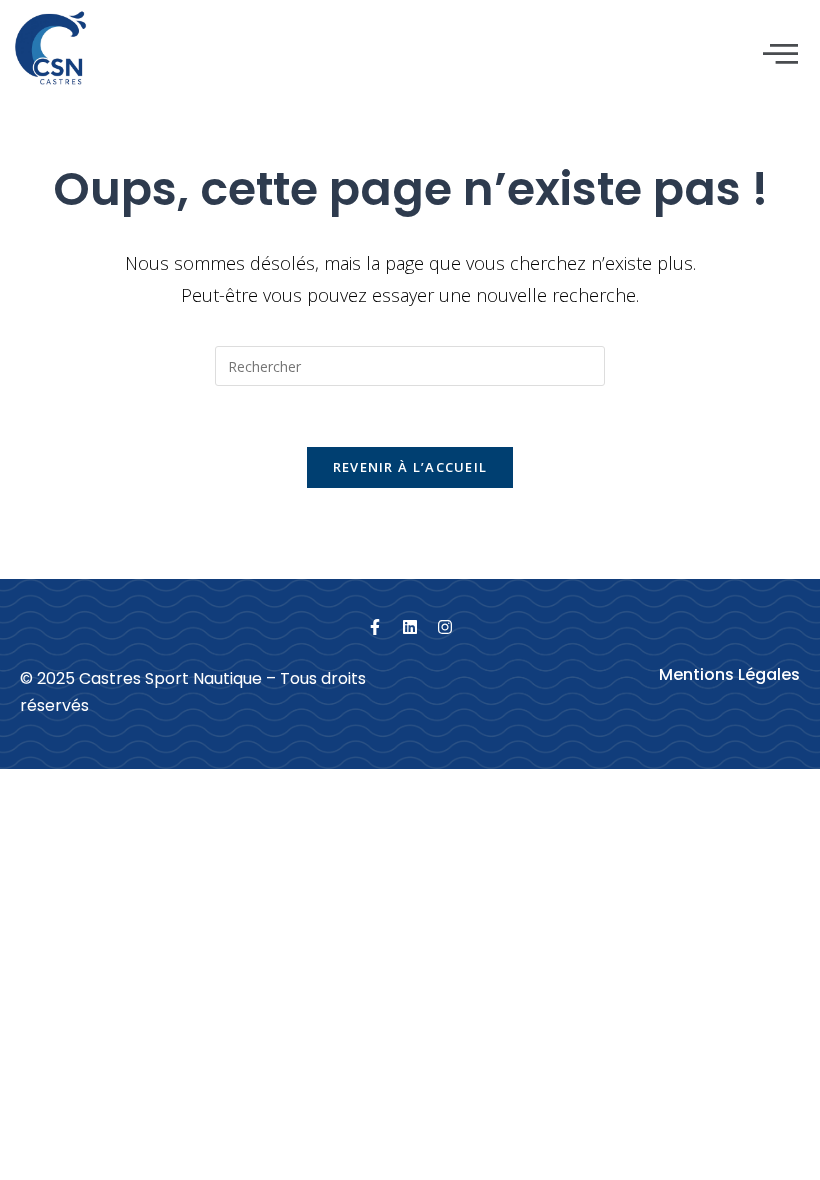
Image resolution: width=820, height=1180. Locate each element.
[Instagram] (445, 627)
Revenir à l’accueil (410, 467)
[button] (781, 54)
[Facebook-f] (375, 627)
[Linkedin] (410, 627)
